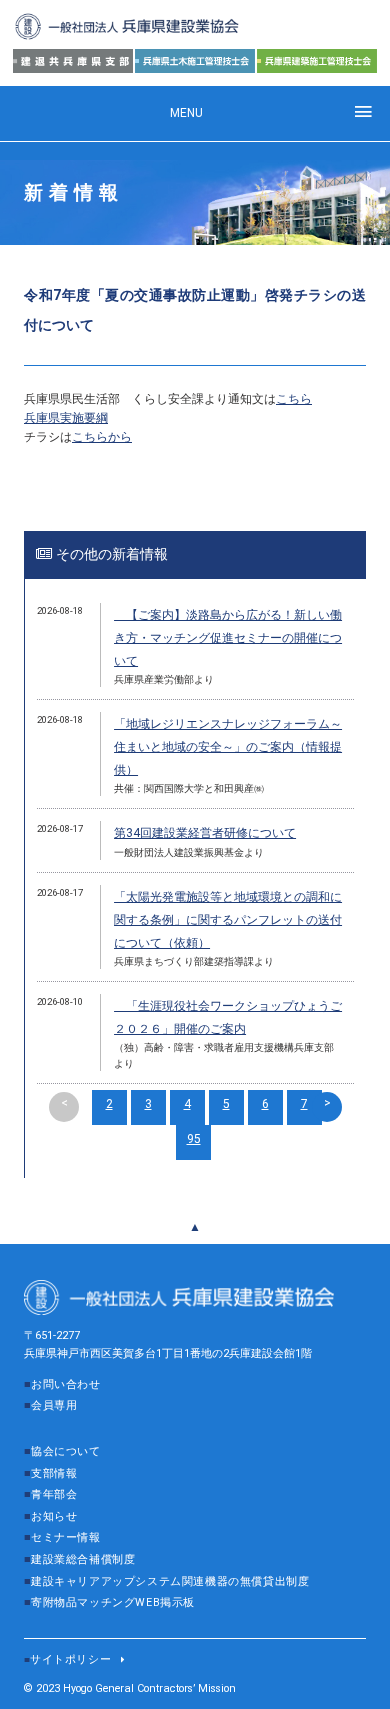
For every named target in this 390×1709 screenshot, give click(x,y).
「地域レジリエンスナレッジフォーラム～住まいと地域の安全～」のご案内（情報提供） (228, 747)
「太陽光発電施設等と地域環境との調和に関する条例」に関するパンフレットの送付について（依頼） (228, 920)
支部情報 (54, 1473)
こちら (294, 399)
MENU (186, 113)
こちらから (102, 437)
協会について (66, 1451)
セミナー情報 (66, 1537)
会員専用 (54, 1405)
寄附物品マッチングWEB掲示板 (113, 1602)
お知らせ (54, 1516)
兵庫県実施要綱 (66, 418)
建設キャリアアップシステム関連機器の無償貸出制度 (170, 1581)
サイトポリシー (70, 1659)
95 (194, 1139)
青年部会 (54, 1494)
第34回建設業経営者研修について (205, 833)
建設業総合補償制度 (83, 1559)
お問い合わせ (66, 1384)
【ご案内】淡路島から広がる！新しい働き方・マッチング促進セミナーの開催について (228, 638)
